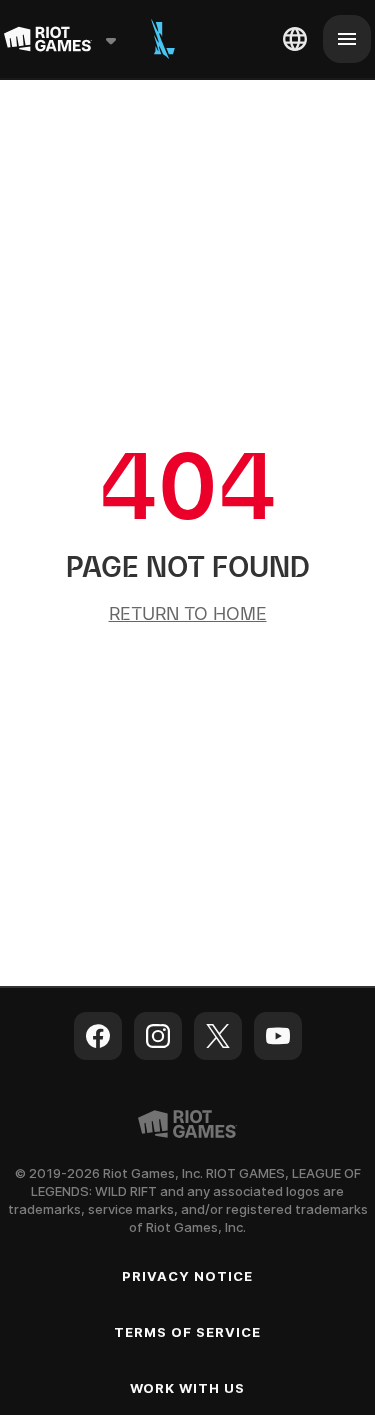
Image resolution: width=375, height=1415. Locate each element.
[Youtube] (278, 1036)
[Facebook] (98, 1036)
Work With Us (187, 1388)
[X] (218, 1036)
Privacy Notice (188, 1276)
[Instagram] (158, 1036)
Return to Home (188, 613)
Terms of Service (188, 1332)
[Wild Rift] (163, 39)
